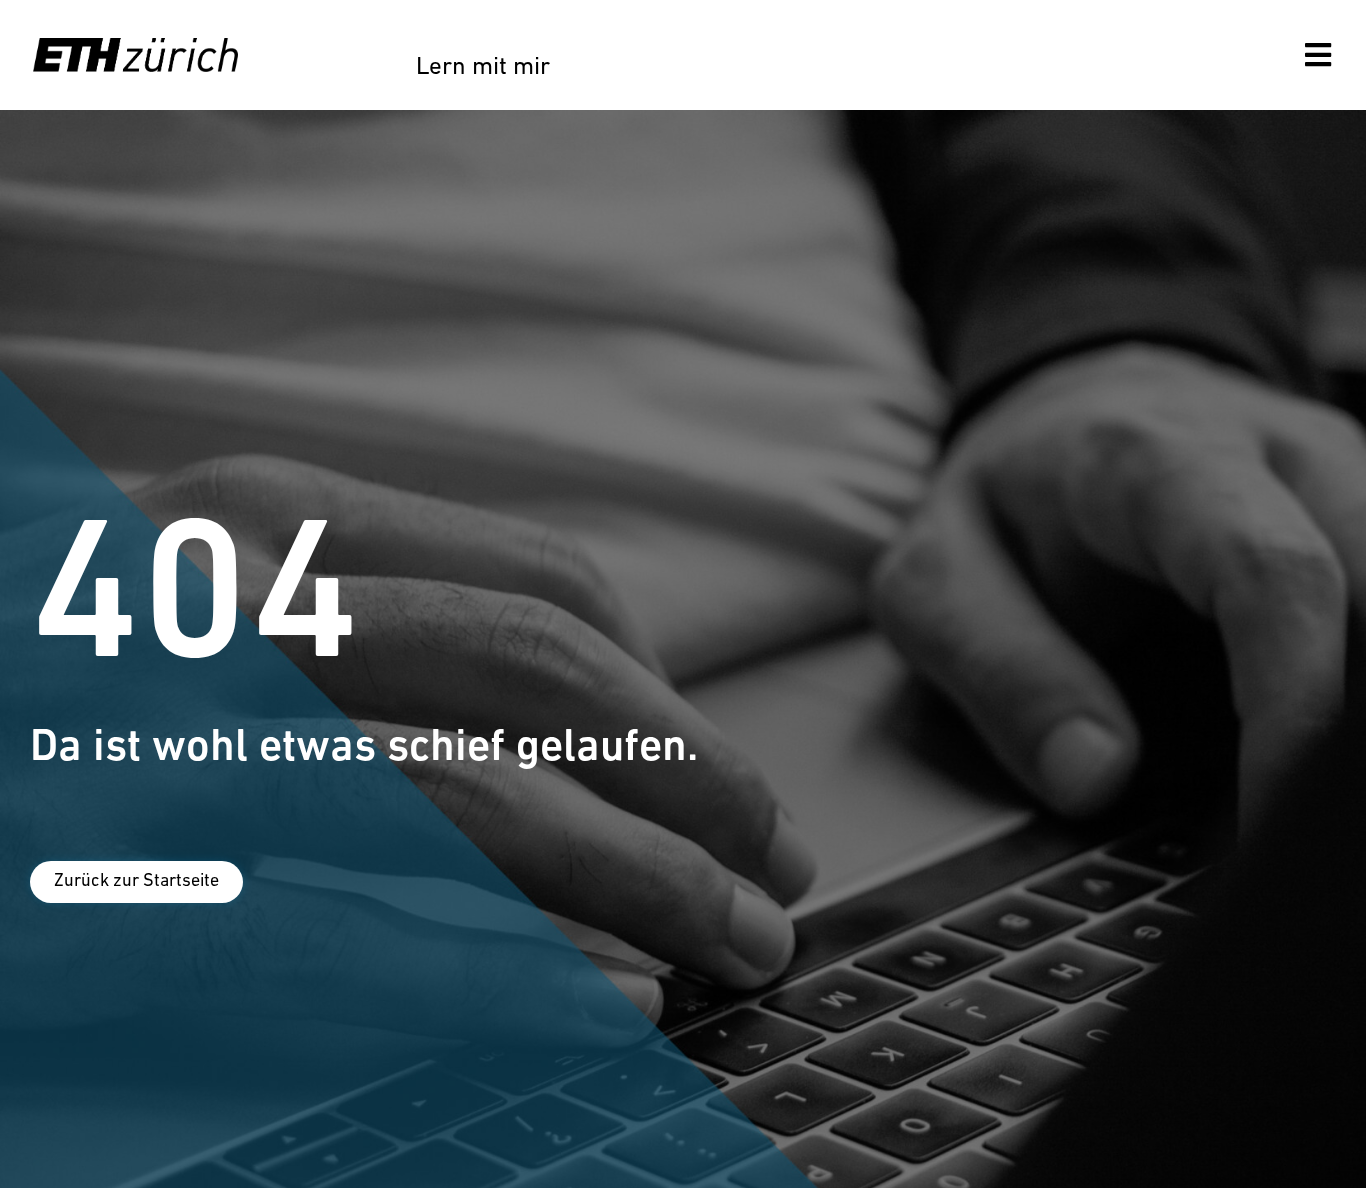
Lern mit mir (483, 67)
